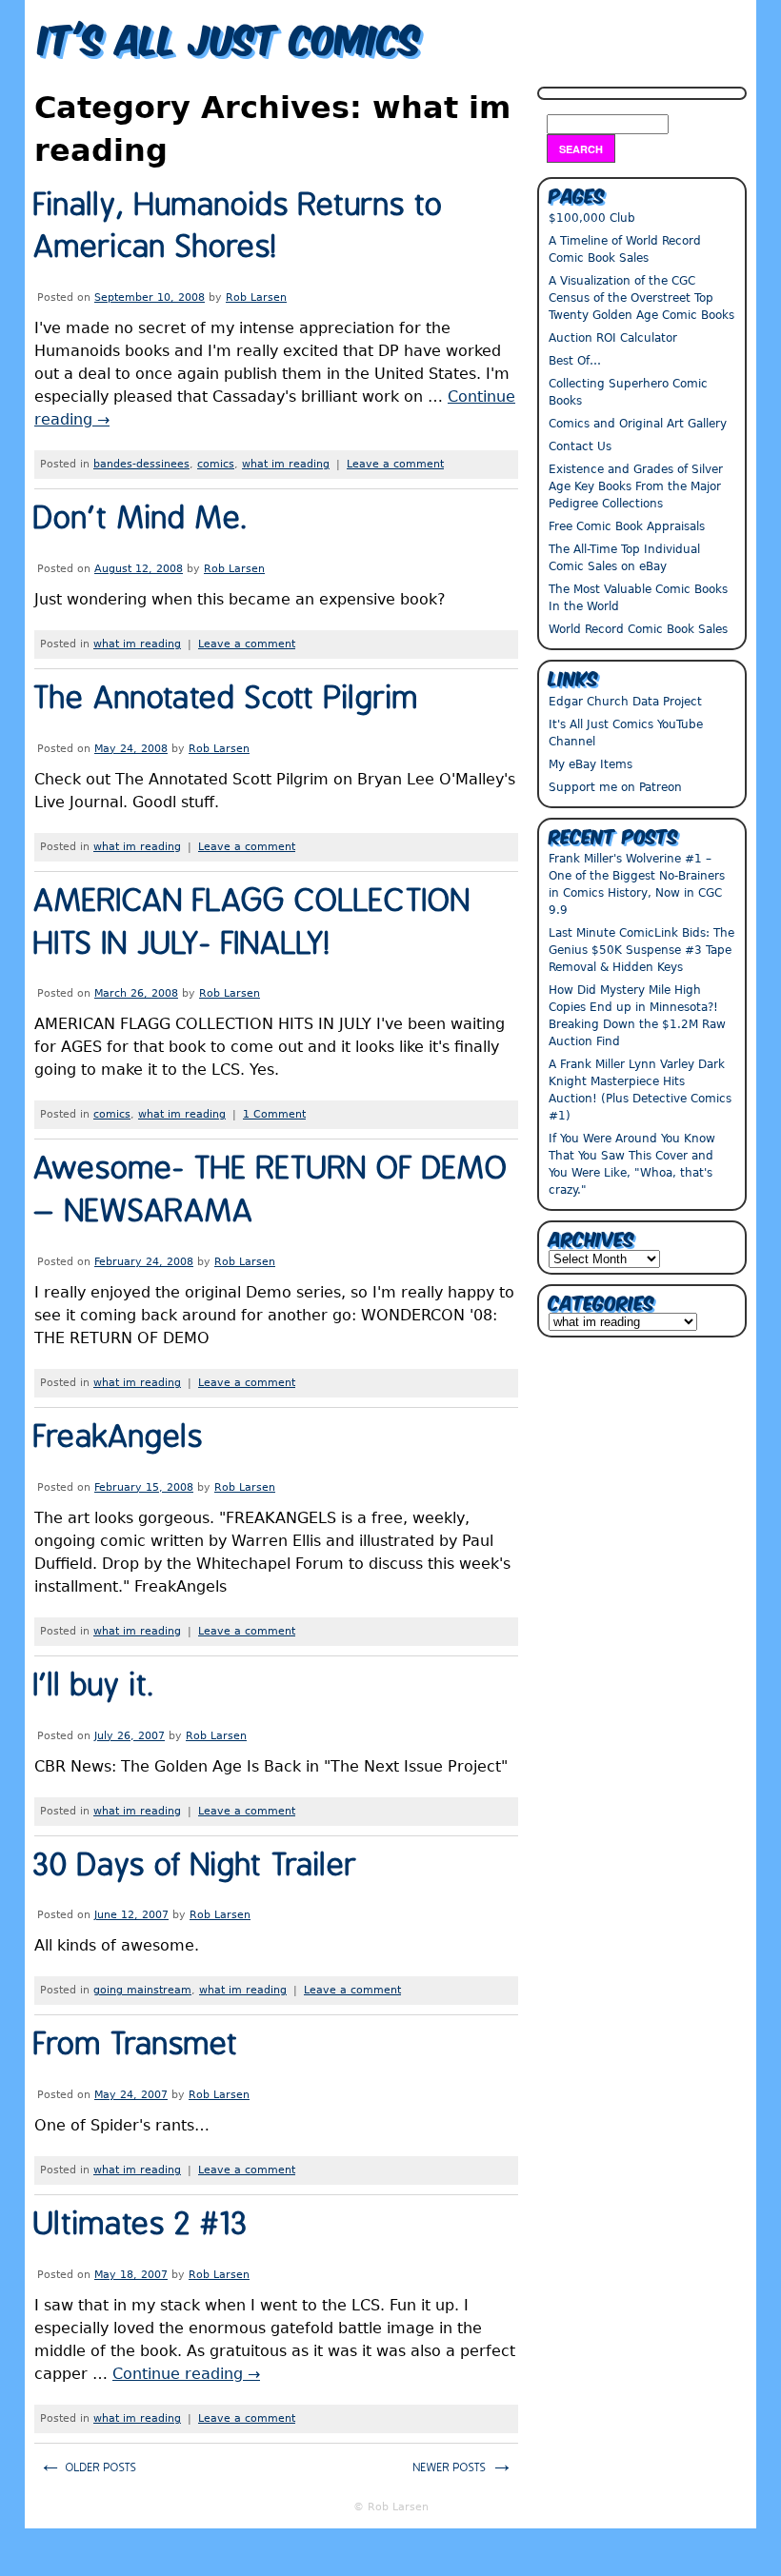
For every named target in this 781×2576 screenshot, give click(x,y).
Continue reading (186, 2374)
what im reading (286, 464)
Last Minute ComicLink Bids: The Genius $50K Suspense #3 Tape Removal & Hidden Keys (641, 950)
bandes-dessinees (141, 464)
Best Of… (575, 361)
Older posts (88, 2465)
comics (216, 464)
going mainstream (142, 1990)
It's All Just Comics (230, 36)
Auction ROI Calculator (613, 338)
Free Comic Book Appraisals (627, 526)
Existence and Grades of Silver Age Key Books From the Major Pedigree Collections (636, 486)
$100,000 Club (592, 218)
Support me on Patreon (615, 787)
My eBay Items (591, 764)
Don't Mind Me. (141, 519)
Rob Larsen (256, 297)
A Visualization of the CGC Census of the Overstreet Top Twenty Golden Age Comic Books (641, 298)
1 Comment (274, 1114)
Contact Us (580, 446)
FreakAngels (119, 1438)
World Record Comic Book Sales (638, 629)
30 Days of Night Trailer (196, 1866)
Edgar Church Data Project (625, 702)
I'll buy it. (95, 1686)
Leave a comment (395, 464)
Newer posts (463, 2465)
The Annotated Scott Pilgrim (227, 699)
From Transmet (137, 2045)
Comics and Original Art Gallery (638, 424)
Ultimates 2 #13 (141, 2225)
